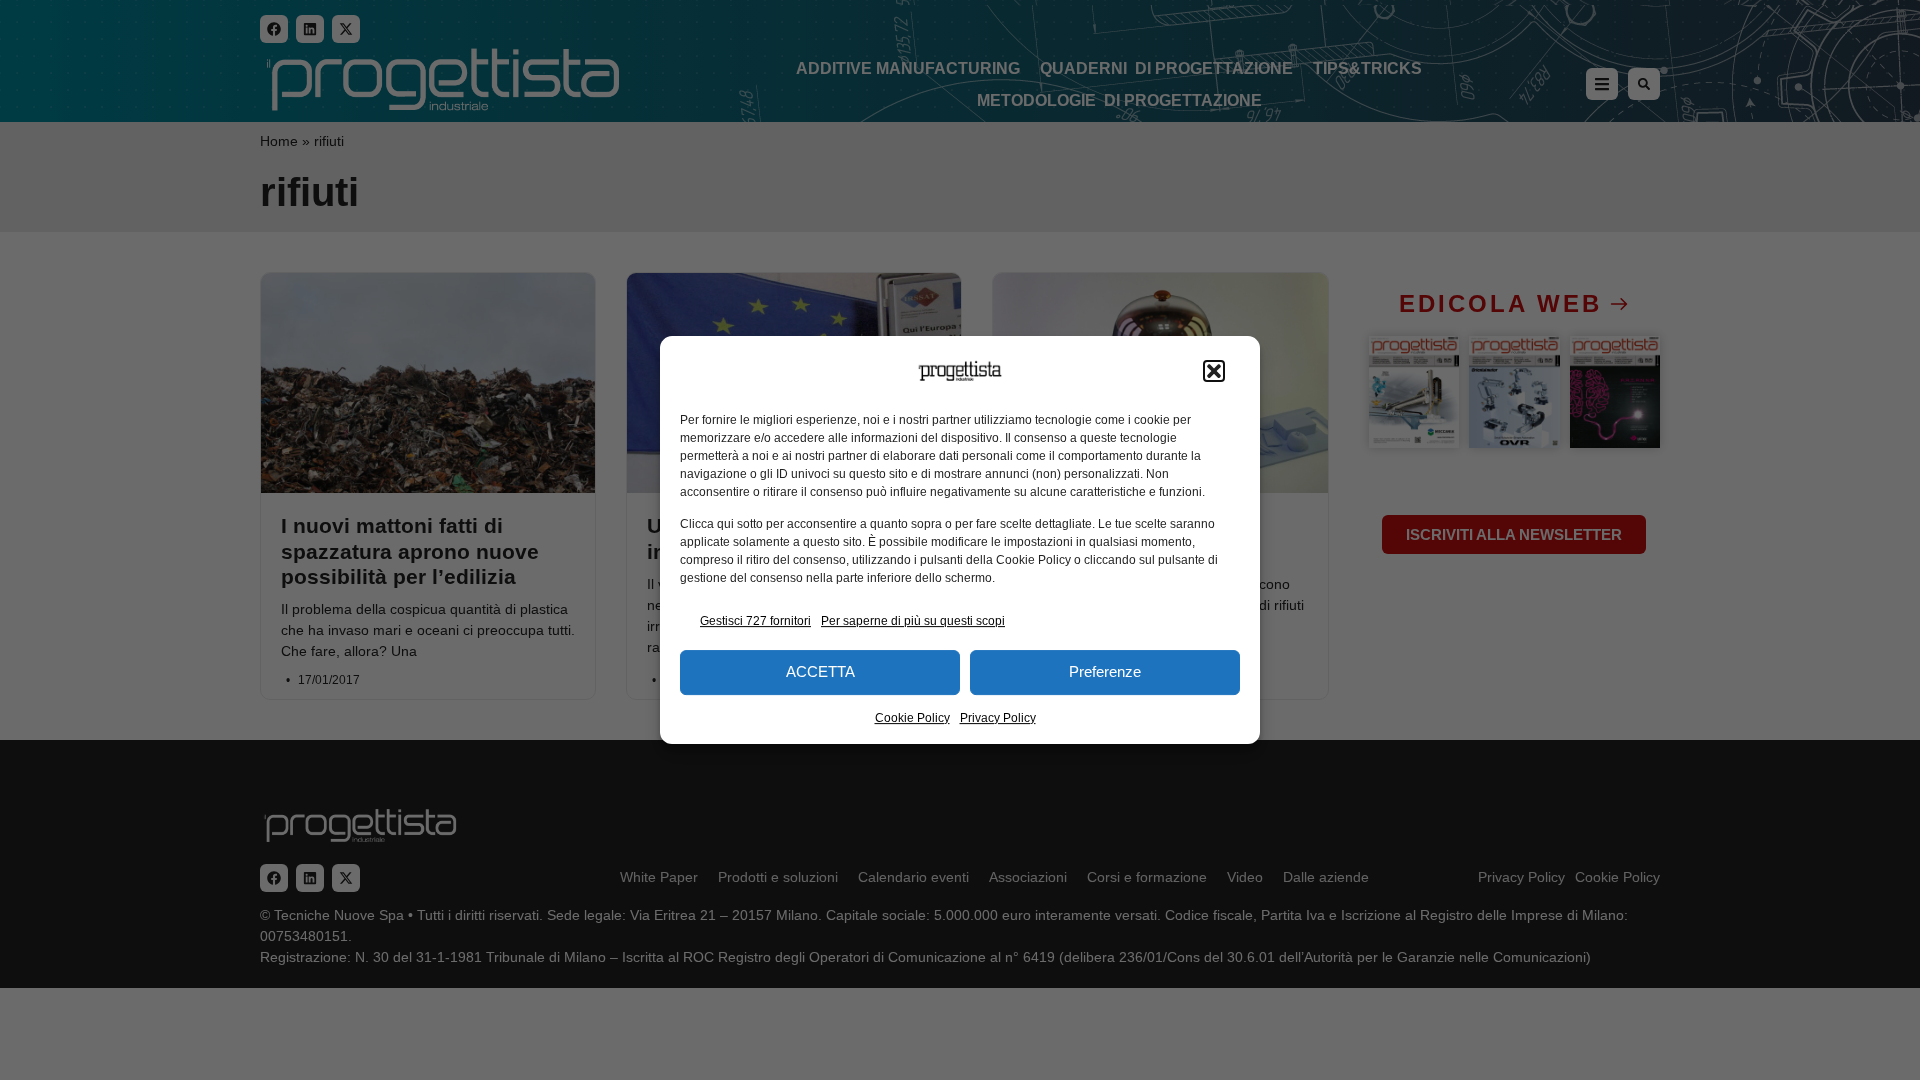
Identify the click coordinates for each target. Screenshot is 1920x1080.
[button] (1214, 371)
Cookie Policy (912, 718)
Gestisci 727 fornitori (755, 621)
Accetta (820, 671)
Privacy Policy (998, 718)
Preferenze (1105, 671)
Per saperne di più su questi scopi (913, 621)
